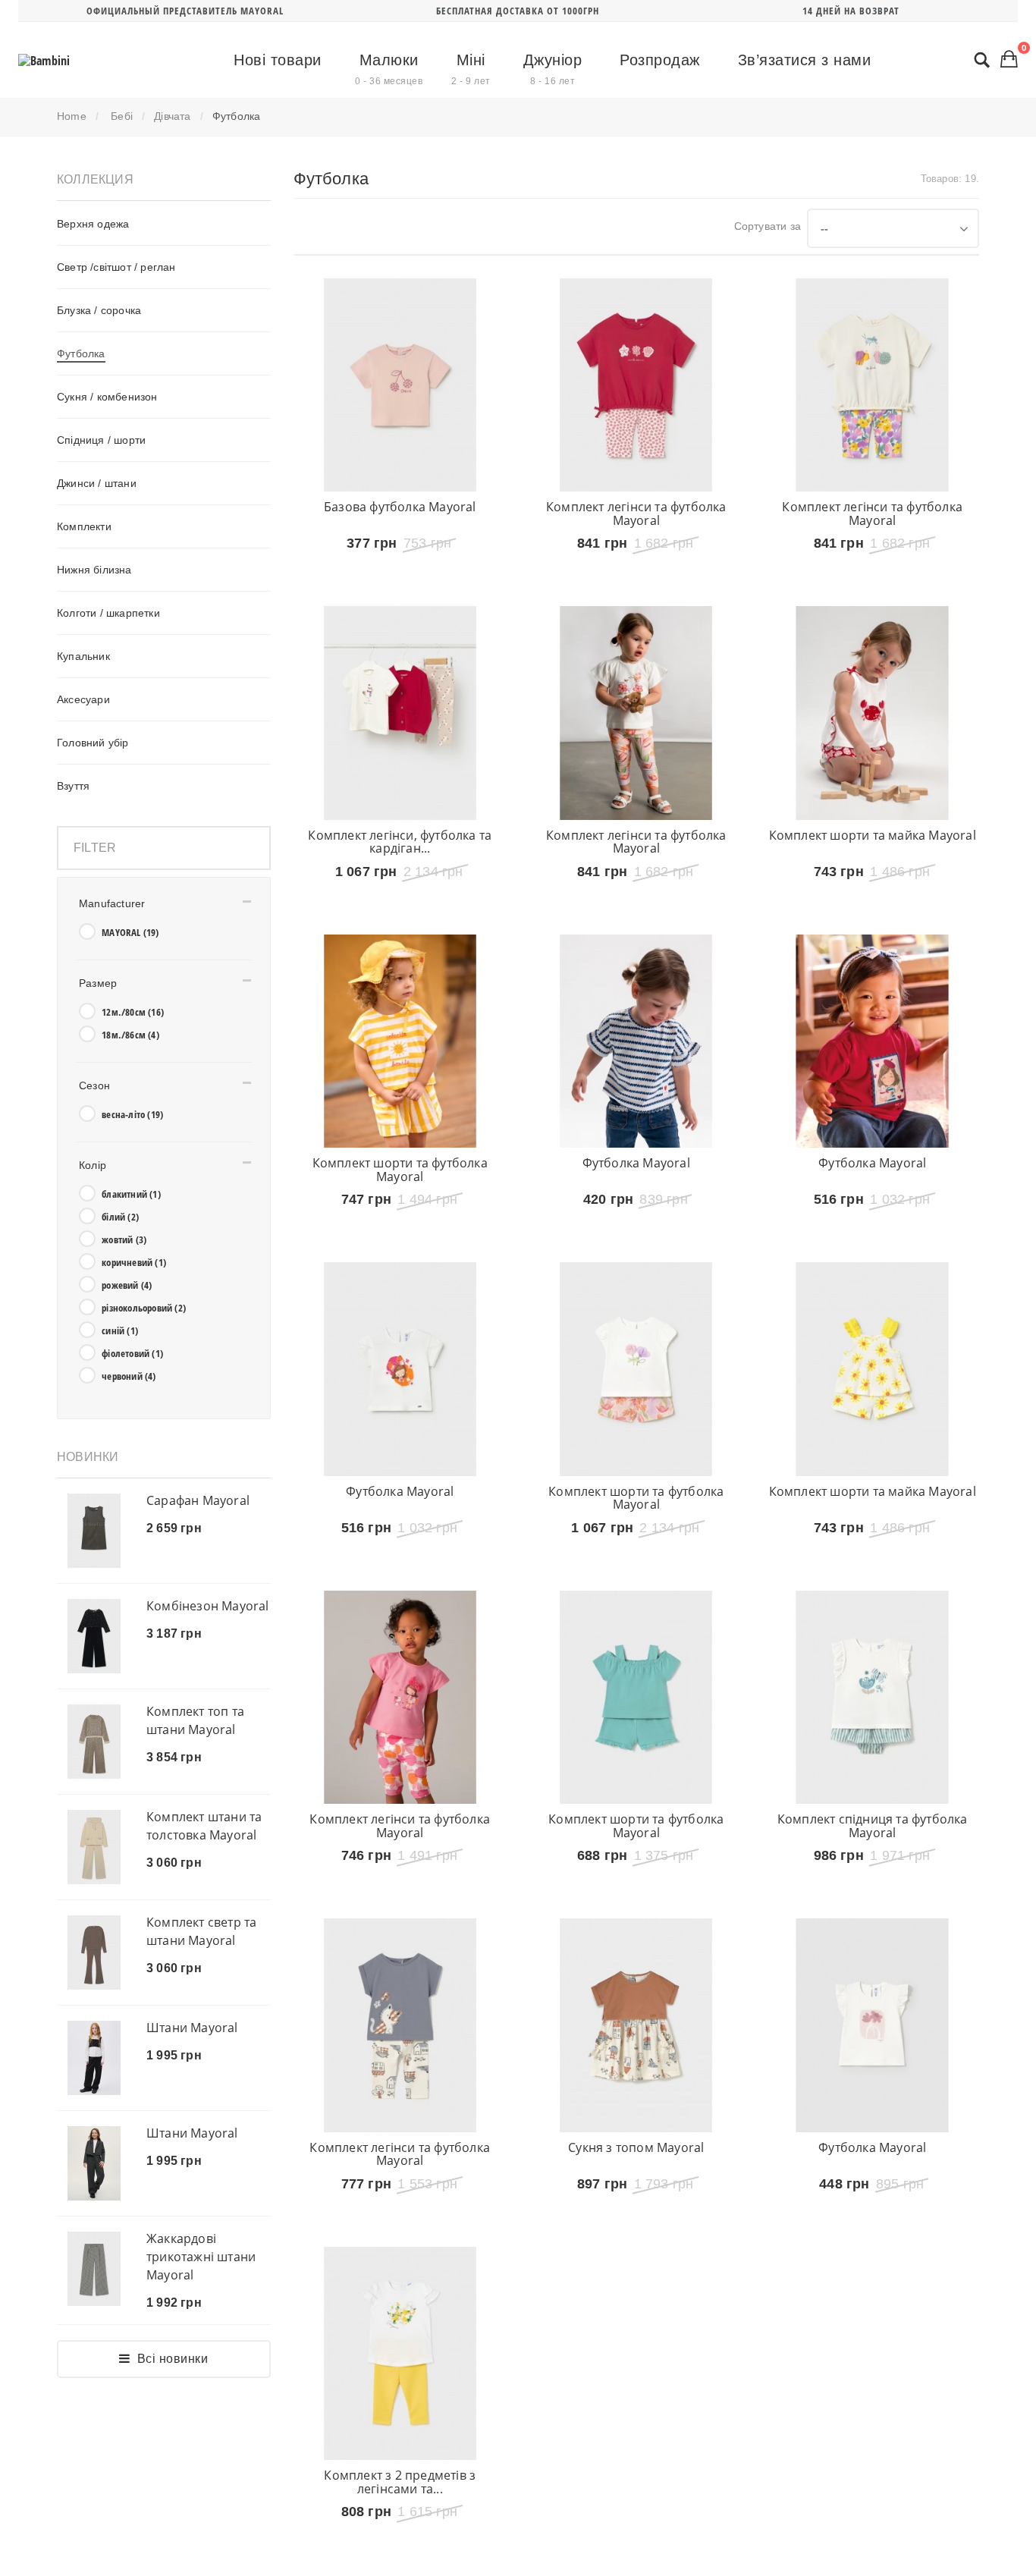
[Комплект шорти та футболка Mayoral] (400, 1087)
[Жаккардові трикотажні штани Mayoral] (94, 2269)
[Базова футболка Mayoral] (400, 385)
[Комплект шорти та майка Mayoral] (872, 735)
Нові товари (278, 60)
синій (120, 1330)
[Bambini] (44, 61)
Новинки (88, 1457)
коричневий (134, 1262)
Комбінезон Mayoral (208, 1606)
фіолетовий (132, 1353)
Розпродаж (660, 60)
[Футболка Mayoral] (636, 1087)
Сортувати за (768, 226)
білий (120, 1217)
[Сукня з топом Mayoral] (636, 2139)
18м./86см (130, 1035)
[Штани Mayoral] (94, 2058)
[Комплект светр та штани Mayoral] (94, 1952)
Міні (471, 69)
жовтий (124, 1239)
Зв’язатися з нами (805, 60)
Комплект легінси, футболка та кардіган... (400, 864)
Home (72, 116)
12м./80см (133, 1012)
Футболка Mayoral (636, 1208)
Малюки (389, 69)
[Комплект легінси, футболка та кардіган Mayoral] (400, 735)
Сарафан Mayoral (198, 1500)
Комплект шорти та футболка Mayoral (400, 1215)
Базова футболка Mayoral (400, 507)
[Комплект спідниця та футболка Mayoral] (872, 1788)
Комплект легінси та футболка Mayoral (636, 513)
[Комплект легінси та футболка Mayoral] (636, 385)
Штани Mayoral (192, 2028)
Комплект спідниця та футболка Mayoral (873, 1916)
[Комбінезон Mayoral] (94, 1636)
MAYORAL (130, 932)
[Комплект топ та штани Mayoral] (94, 1742)
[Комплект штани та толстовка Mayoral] (94, 1847)
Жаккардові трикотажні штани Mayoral (201, 2257)
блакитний (131, 1194)
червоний (129, 1376)
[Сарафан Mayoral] (94, 1531)
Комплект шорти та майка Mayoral (873, 858)
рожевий (127, 1285)
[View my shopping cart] (1009, 58)
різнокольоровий (144, 1308)
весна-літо (132, 1114)
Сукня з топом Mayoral (636, 2261)
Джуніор (553, 69)
